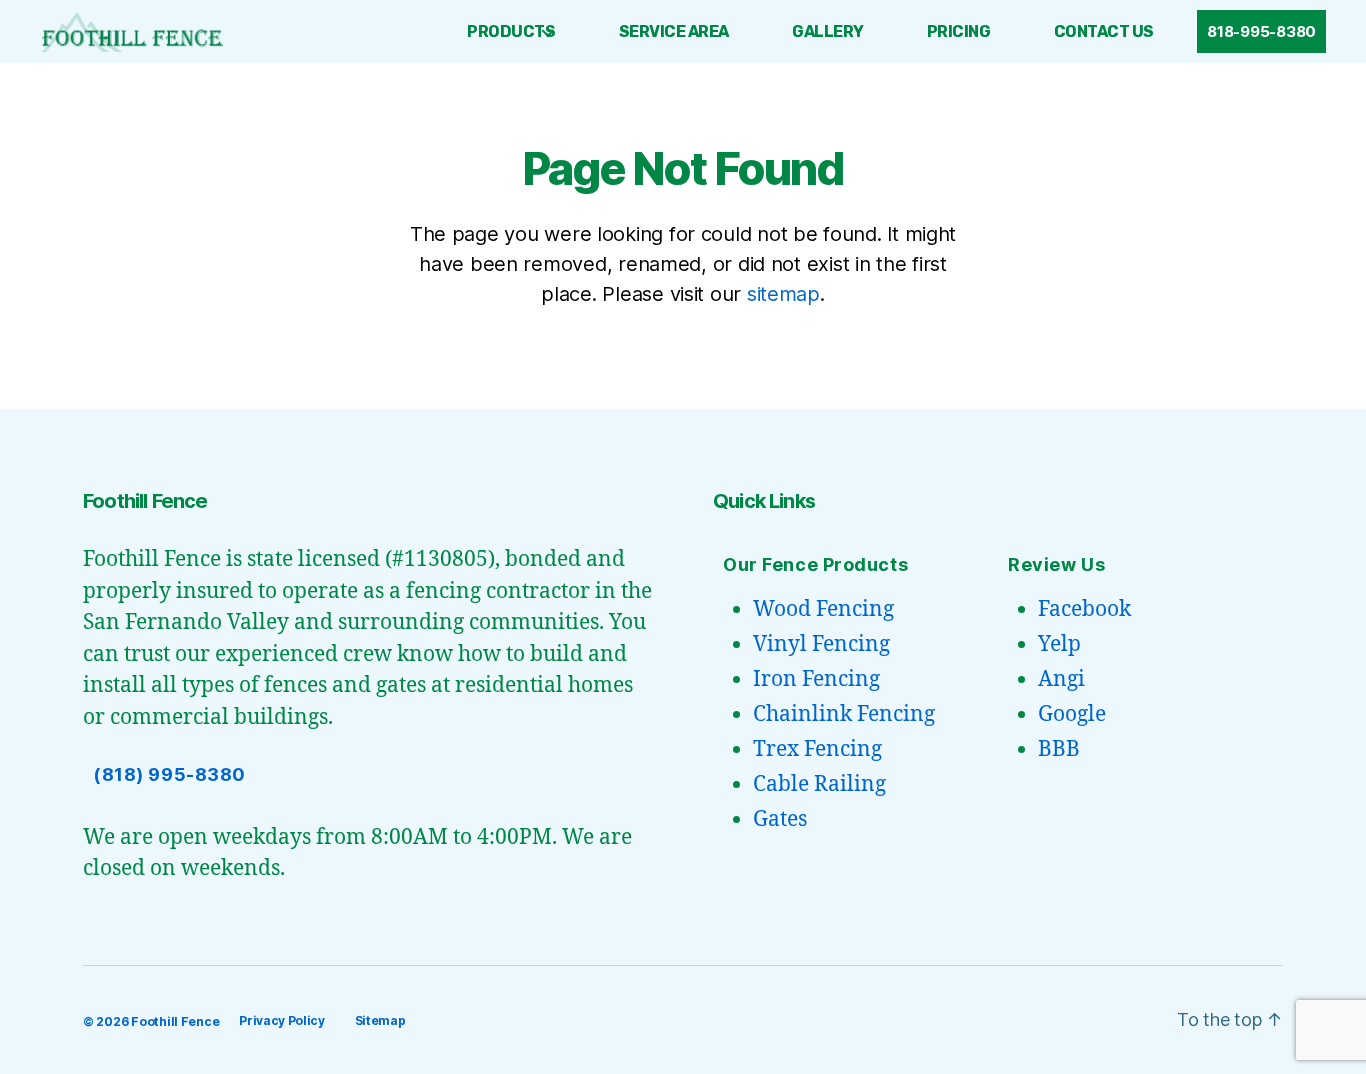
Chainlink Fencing (844, 714)
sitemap (783, 294)
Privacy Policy (281, 1020)
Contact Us (1104, 31)
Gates (780, 819)
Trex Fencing (817, 749)
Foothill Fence (175, 1021)
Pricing (959, 31)
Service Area (674, 31)
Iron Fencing (816, 679)
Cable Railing (819, 784)
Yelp (1059, 644)
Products (511, 31)
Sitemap (380, 1020)
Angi (1061, 679)
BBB (1059, 749)
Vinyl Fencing (821, 644)
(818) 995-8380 (169, 774)
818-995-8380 (1261, 31)
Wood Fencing (823, 609)
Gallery (828, 31)
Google (1072, 714)
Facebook (1084, 609)
